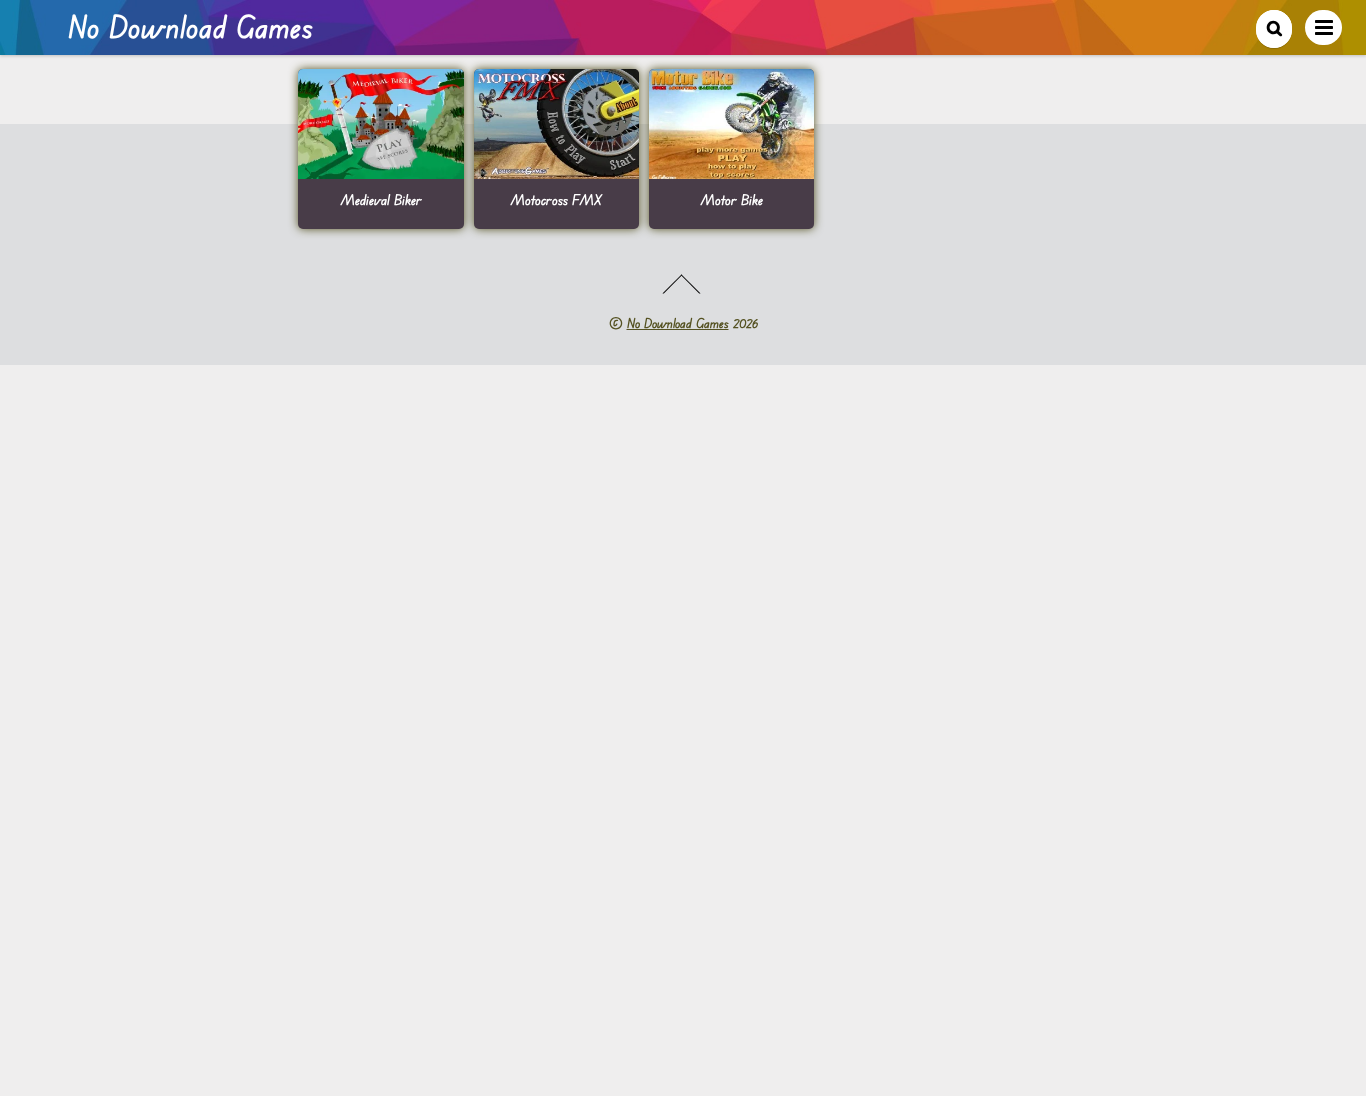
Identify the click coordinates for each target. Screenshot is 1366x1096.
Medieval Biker (381, 199)
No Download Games (678, 323)
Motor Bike (732, 199)
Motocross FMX (556, 199)
